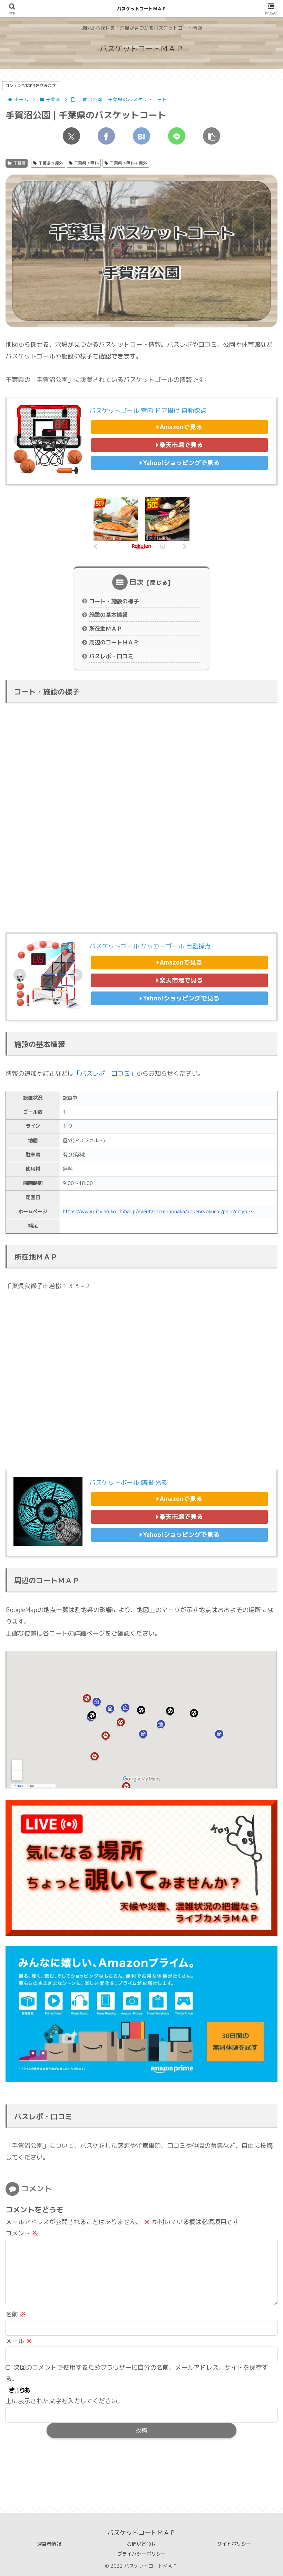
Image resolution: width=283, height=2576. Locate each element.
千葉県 (19, 163)
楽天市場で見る (181, 445)
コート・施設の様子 (114, 601)
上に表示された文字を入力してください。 (65, 2401)
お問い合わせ (141, 2544)
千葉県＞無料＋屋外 (128, 163)
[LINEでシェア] (177, 136)
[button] (212, 136)
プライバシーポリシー (141, 2554)
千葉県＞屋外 (51, 163)
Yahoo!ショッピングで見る (181, 463)
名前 (16, 2314)
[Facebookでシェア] (106, 136)
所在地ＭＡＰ (106, 629)
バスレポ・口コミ (111, 656)
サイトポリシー (234, 2544)
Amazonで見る (181, 427)
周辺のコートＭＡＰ (114, 642)
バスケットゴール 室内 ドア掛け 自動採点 (148, 411)
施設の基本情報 (108, 615)
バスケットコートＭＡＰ (142, 9)
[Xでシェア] (71, 136)
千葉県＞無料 (86, 163)
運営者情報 (49, 2544)
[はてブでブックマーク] (141, 136)
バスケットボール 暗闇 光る (128, 1483)
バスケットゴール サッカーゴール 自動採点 (150, 946)
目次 (137, 582)
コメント (22, 2233)
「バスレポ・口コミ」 (105, 1073)
